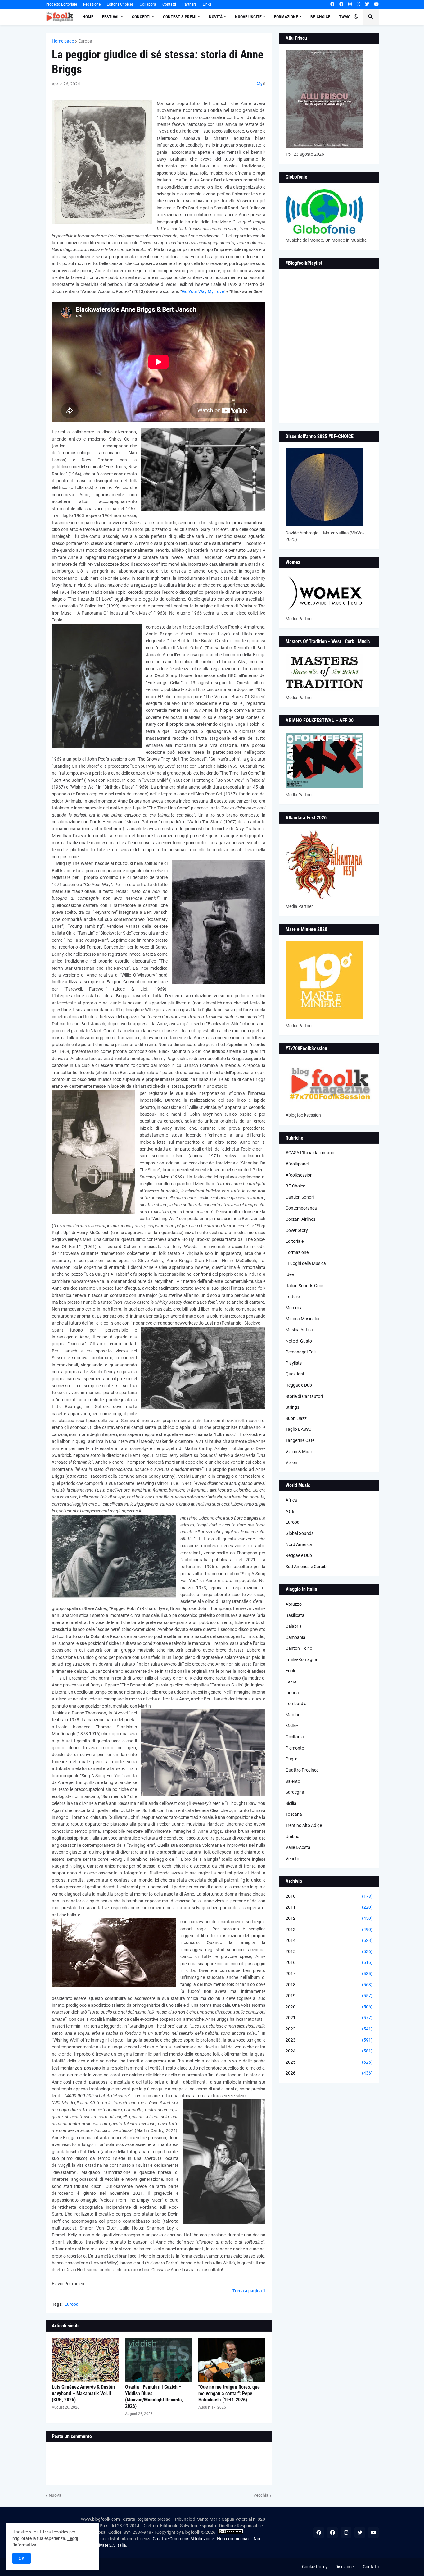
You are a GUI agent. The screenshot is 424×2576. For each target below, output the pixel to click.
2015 (329, 1951)
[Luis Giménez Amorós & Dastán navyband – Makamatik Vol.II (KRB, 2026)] (85, 2360)
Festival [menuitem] (111, 17)
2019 (329, 1996)
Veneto (292, 1859)
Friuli (290, 1671)
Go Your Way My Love (203, 291)
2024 (329, 2051)
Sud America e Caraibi (307, 1567)
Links (207, 4)
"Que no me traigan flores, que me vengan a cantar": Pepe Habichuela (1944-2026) (229, 2393)
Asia (290, 1511)
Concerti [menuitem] (141, 17)
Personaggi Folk (301, 1352)
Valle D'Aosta (298, 1847)
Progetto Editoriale (61, 4)
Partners (189, 4)
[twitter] (367, 4)
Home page (63, 41)
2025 (329, 2062)
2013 (329, 1929)
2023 (329, 2040)
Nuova (55, 2495)
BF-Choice (295, 1186)
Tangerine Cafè (300, 1440)
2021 (329, 2018)
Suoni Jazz (296, 1418)
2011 (329, 1907)
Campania (295, 1637)
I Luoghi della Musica (306, 1263)
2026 (329, 2073)
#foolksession (299, 1175)
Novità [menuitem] (216, 17)
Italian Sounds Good (305, 1286)
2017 (329, 1974)
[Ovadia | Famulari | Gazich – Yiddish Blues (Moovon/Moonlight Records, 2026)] (159, 2360)
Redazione (92, 4)
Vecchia (261, 2495)
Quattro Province (302, 1770)
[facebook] (332, 4)
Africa (291, 1500)
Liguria (292, 1693)
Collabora (148, 4)
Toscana (294, 1814)
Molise (292, 1726)
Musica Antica (299, 1330)
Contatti (169, 4)
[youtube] (376, 4)
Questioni (295, 1374)
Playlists (294, 1363)
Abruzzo (294, 1604)
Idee (290, 1274)
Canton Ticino (299, 1648)
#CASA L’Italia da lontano (310, 1153)
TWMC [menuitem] (345, 17)
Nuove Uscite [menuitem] (248, 17)
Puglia (292, 1759)
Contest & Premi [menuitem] (180, 17)
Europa (85, 41)
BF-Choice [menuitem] (320, 17)
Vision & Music (300, 1452)
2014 (329, 1940)
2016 (329, 1962)
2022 (329, 2029)
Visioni (292, 1462)
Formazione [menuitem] (286, 17)
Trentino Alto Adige (304, 1825)
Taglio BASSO (299, 1429)
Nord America (299, 1544)
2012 (329, 1918)
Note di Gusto (299, 1341)
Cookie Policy (315, 2567)
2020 (329, 2007)
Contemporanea (301, 1208)
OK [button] (22, 2558)
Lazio (291, 1681)
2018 (329, 1985)
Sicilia (291, 1803)
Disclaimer (345, 2567)
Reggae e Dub (299, 1385)
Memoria (294, 1308)
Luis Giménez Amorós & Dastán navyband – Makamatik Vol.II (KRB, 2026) (83, 2393)
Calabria (294, 1626)
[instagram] (350, 4)
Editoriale (295, 1241)
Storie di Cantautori (304, 1396)
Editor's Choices (120, 4)
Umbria (293, 1837)
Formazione (297, 1252)
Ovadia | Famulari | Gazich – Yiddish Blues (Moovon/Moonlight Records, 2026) (154, 2397)
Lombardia (296, 1704)
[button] (356, 17)
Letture (293, 1297)
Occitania (295, 1737)
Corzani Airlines (300, 1219)
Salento (293, 1781)
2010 (329, 1896)
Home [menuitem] (88, 17)
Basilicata (295, 1615)
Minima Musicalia (302, 1319)
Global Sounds (300, 1533)
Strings (292, 1407)
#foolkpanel (297, 1164)
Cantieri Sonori (300, 1197)
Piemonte (295, 1748)
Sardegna (295, 1792)
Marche (293, 1715)
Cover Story (297, 1230)
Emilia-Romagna (301, 1659)
